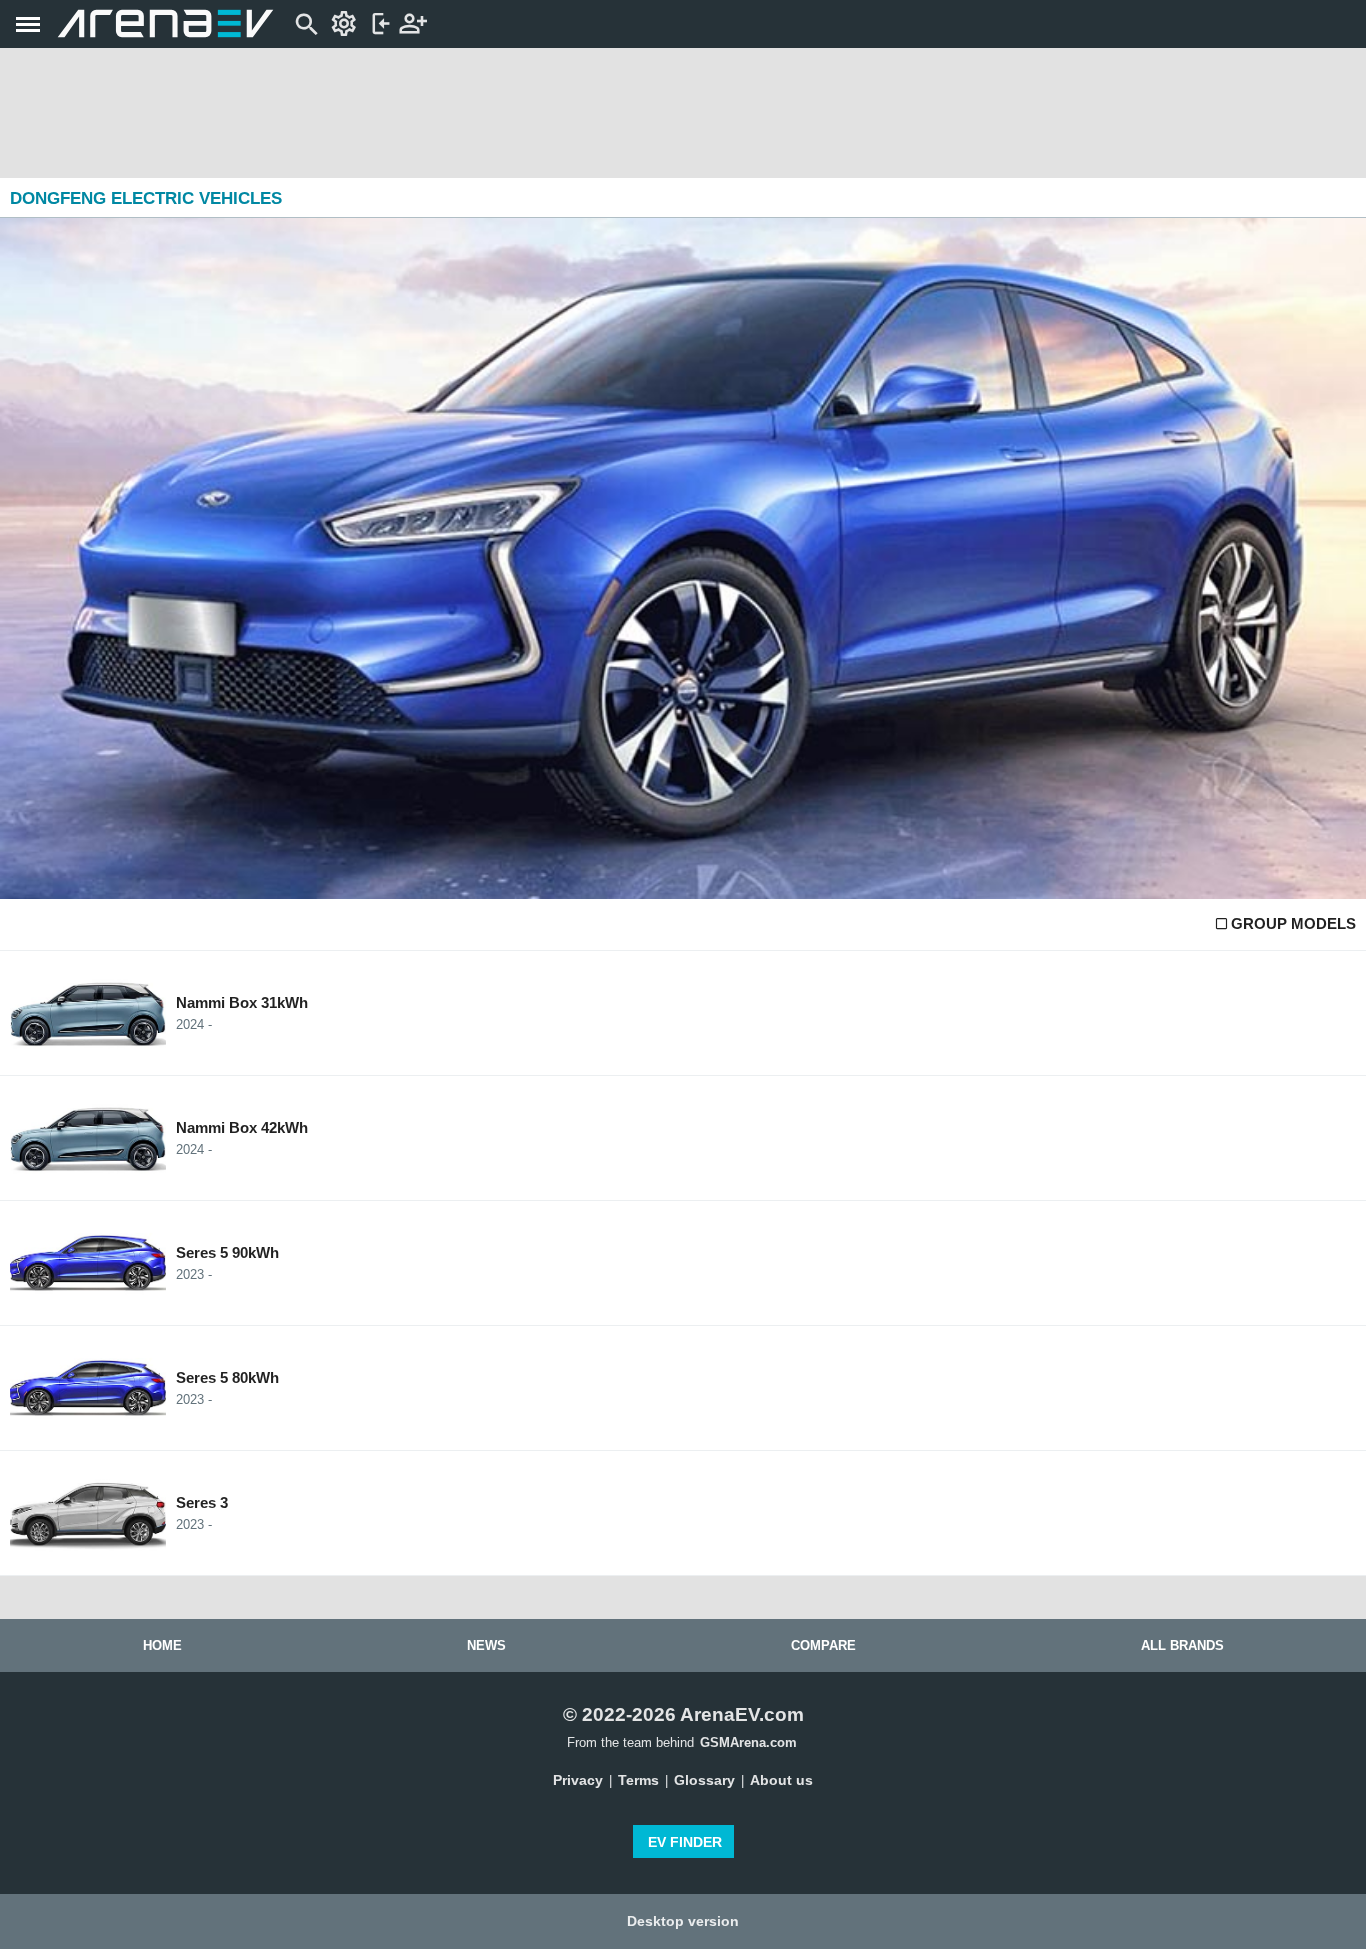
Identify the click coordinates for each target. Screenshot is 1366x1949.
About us (781, 1780)
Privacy (578, 1780)
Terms (638, 1780)
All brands (1182, 1645)
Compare (823, 1645)
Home (162, 1645)
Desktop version (683, 1921)
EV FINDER (685, 1842)
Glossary (704, 1780)
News (486, 1645)
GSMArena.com (748, 1742)
